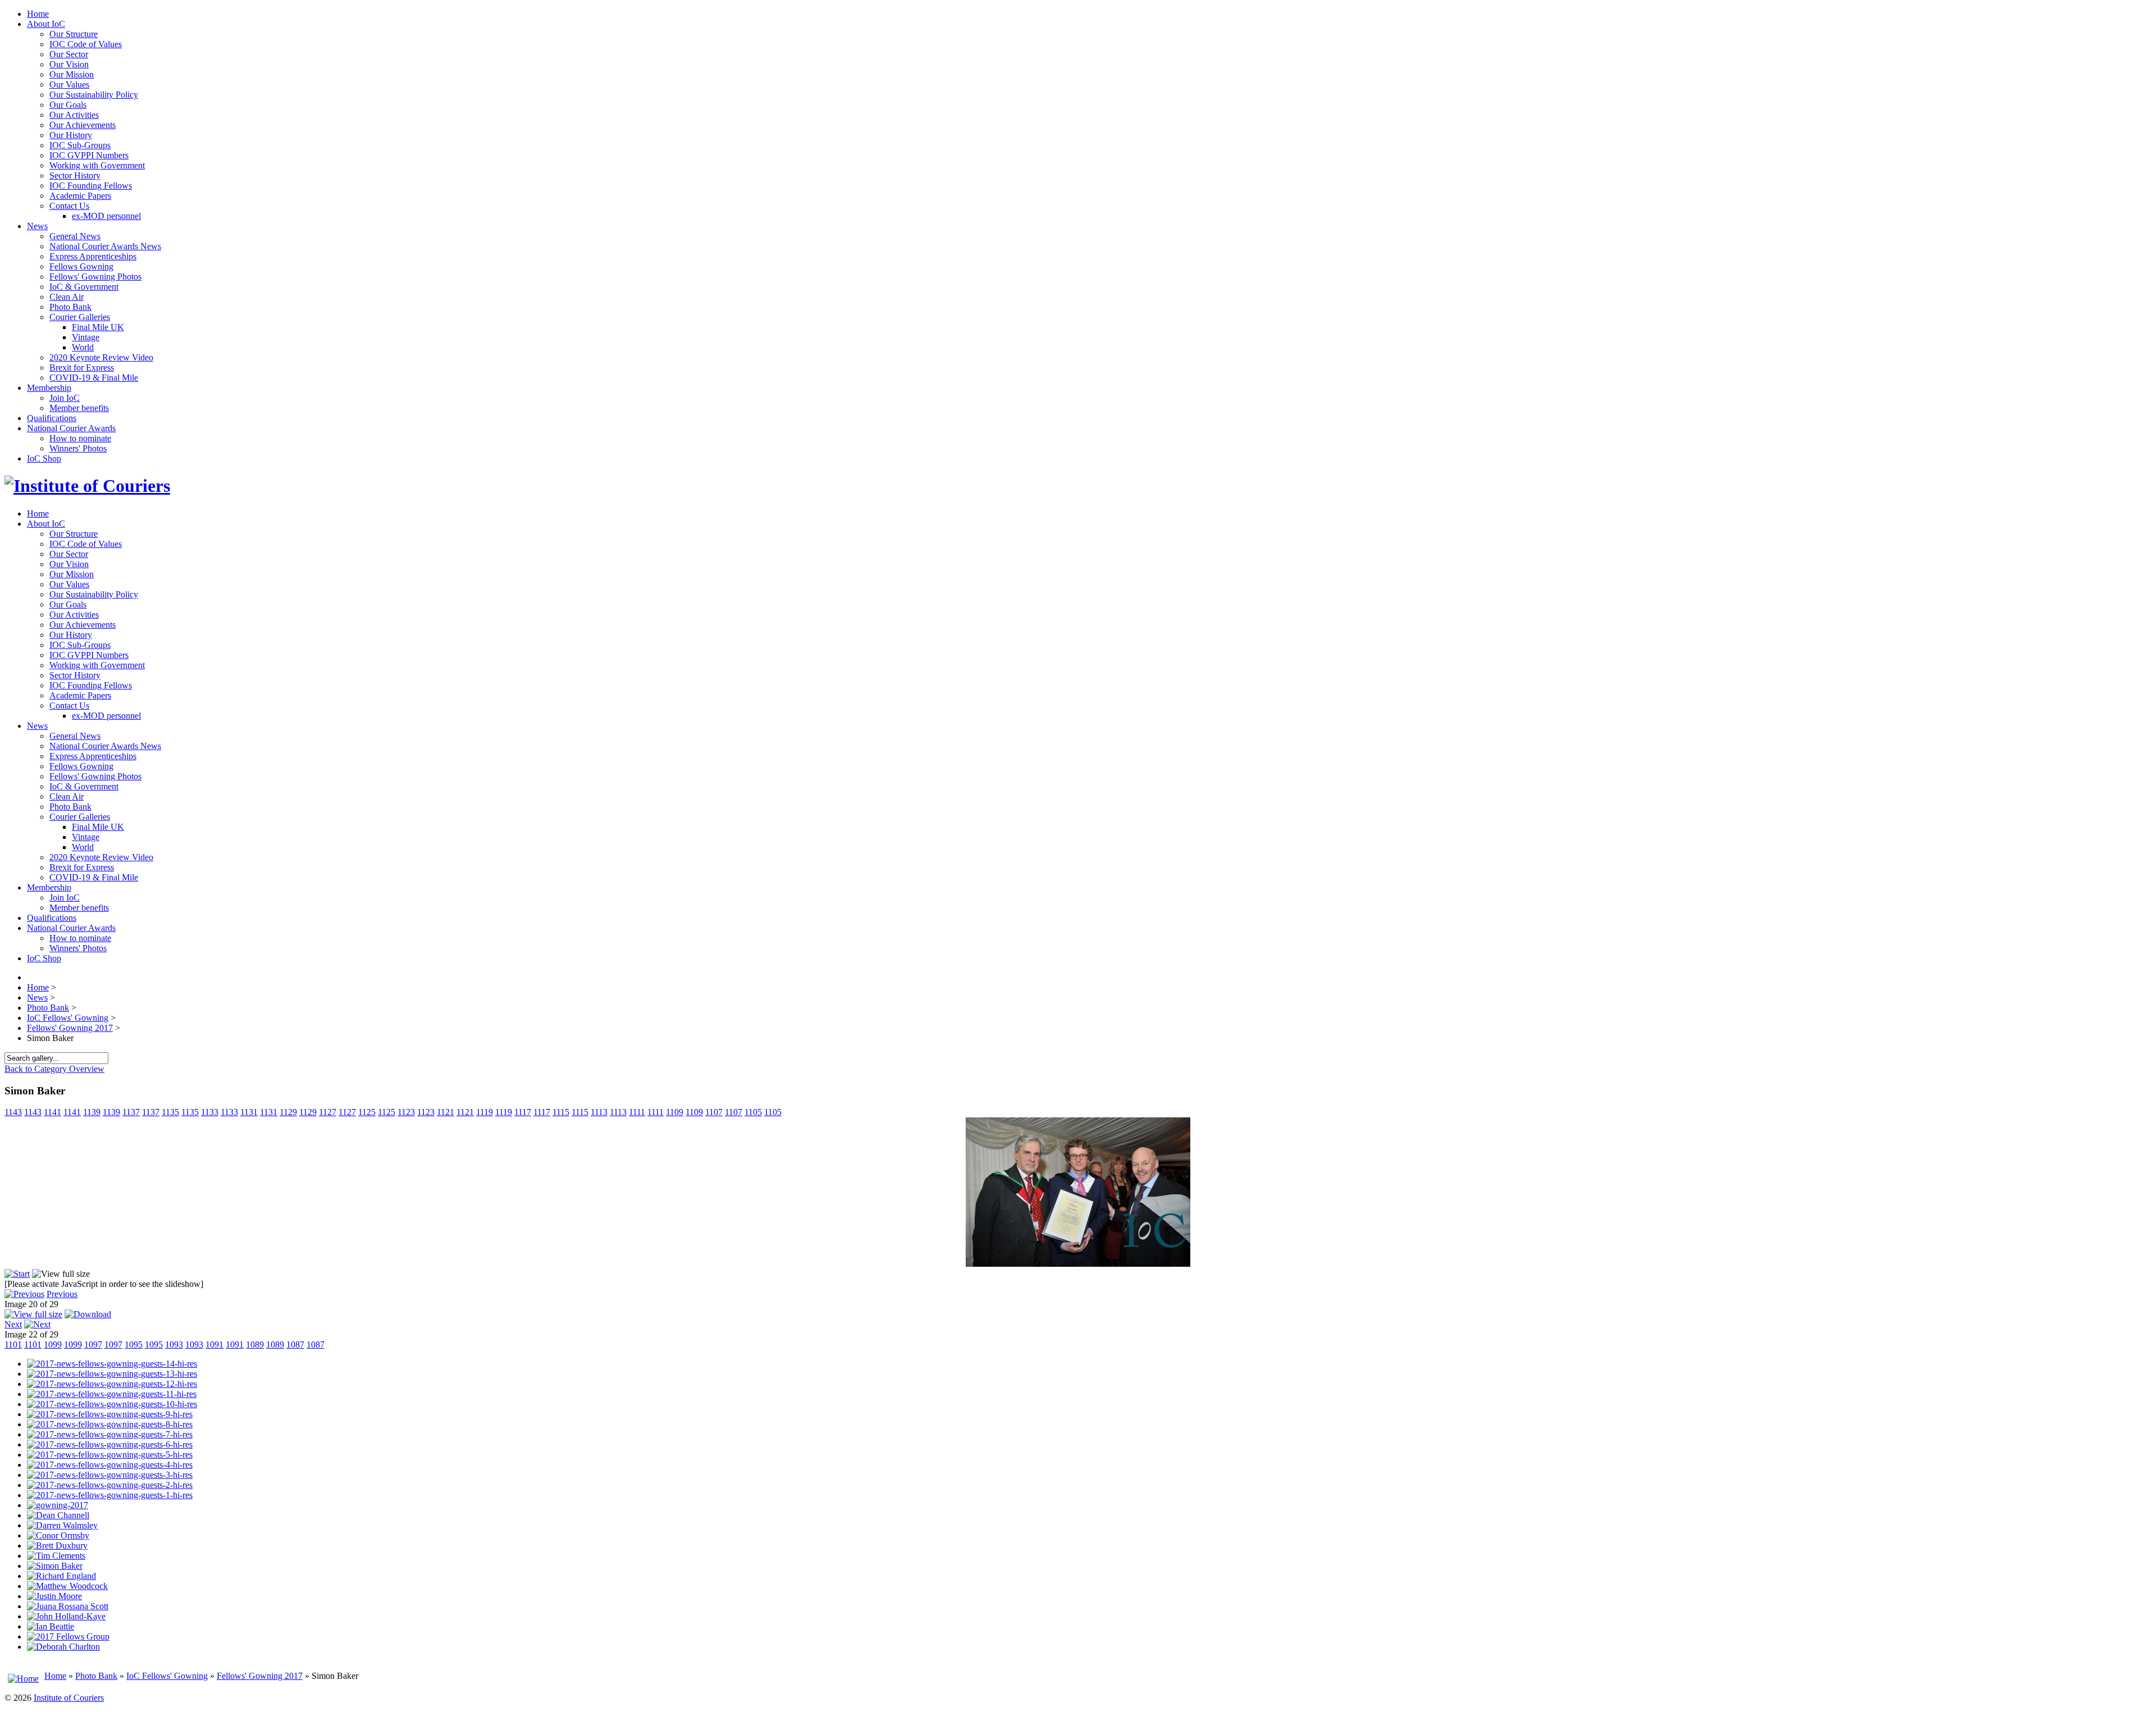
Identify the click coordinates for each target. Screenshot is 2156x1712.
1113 (599, 1112)
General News (75, 236)
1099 (53, 1345)
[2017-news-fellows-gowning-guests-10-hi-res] (112, 1404)
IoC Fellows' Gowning (167, 1676)
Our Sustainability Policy (94, 95)
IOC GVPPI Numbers (89, 155)
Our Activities (74, 115)
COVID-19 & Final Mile (94, 378)
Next (13, 1324)
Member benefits (79, 408)
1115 (561, 1112)
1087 (295, 1345)
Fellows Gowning (81, 266)
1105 (753, 1112)
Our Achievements (83, 125)
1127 (328, 1112)
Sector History (75, 175)
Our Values (69, 85)
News (37, 226)
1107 (714, 1112)
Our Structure (74, 34)
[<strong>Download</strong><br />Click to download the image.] (88, 1314)
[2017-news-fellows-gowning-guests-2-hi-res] (110, 1485)
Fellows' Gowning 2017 (260, 1676)
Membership (49, 388)
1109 (675, 1112)
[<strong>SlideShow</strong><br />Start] (17, 1274)
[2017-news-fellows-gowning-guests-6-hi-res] (110, 1444)
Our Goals (68, 105)
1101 (13, 1345)
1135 (170, 1112)
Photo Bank (70, 307)
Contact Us (69, 206)
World (83, 347)
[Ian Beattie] (51, 1626)
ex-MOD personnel (106, 216)
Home (38, 14)
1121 (446, 1112)
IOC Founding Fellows (91, 186)
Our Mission (72, 74)
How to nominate (80, 438)
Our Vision (69, 64)
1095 (134, 1345)
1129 (288, 1112)
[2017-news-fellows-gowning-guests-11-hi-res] (112, 1394)
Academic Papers (80, 196)
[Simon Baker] (1078, 1264)
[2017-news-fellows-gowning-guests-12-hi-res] (112, 1384)
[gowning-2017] (58, 1505)
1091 (214, 1345)
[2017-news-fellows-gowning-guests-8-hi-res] (110, 1424)
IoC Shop (44, 458)
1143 (13, 1112)
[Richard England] (61, 1576)
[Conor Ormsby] (58, 1535)
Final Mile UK (98, 327)
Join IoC (65, 398)
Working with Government (97, 165)
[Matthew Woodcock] (67, 1586)
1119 (485, 1112)
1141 (52, 1112)
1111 (637, 1112)
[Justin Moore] (54, 1596)
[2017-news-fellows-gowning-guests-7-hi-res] (110, 1434)
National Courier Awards (71, 428)
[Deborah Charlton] (63, 1647)
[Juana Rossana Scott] (68, 1606)
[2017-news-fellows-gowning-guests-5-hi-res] (110, 1455)
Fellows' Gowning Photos (95, 277)
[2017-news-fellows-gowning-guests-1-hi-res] (110, 1495)
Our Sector (69, 54)
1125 (367, 1112)
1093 (174, 1345)
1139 (92, 1112)
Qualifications (52, 418)
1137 (131, 1112)
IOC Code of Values (86, 44)
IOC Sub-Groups (80, 145)
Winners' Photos (78, 448)
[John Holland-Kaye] (66, 1616)
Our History (71, 135)
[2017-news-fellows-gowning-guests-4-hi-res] (110, 1465)
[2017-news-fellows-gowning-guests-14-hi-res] (112, 1364)
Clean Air (67, 297)
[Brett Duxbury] (57, 1546)
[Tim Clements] (56, 1556)
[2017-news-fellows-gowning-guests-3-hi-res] (110, 1475)
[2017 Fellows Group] (68, 1636)
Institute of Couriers (69, 1698)
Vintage (86, 337)
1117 (523, 1112)
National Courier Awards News (105, 246)
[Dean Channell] (58, 1515)
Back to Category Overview (54, 1069)
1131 (249, 1112)
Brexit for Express (82, 367)
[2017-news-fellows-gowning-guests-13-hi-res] (112, 1374)
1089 (255, 1345)
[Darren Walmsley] (62, 1525)
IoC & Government (84, 287)
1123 (406, 1112)
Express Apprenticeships (93, 256)
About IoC (46, 24)
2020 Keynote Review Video (101, 357)
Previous (62, 1294)
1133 (210, 1112)
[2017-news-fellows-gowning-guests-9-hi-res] (110, 1414)
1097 (93, 1345)
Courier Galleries (80, 317)
